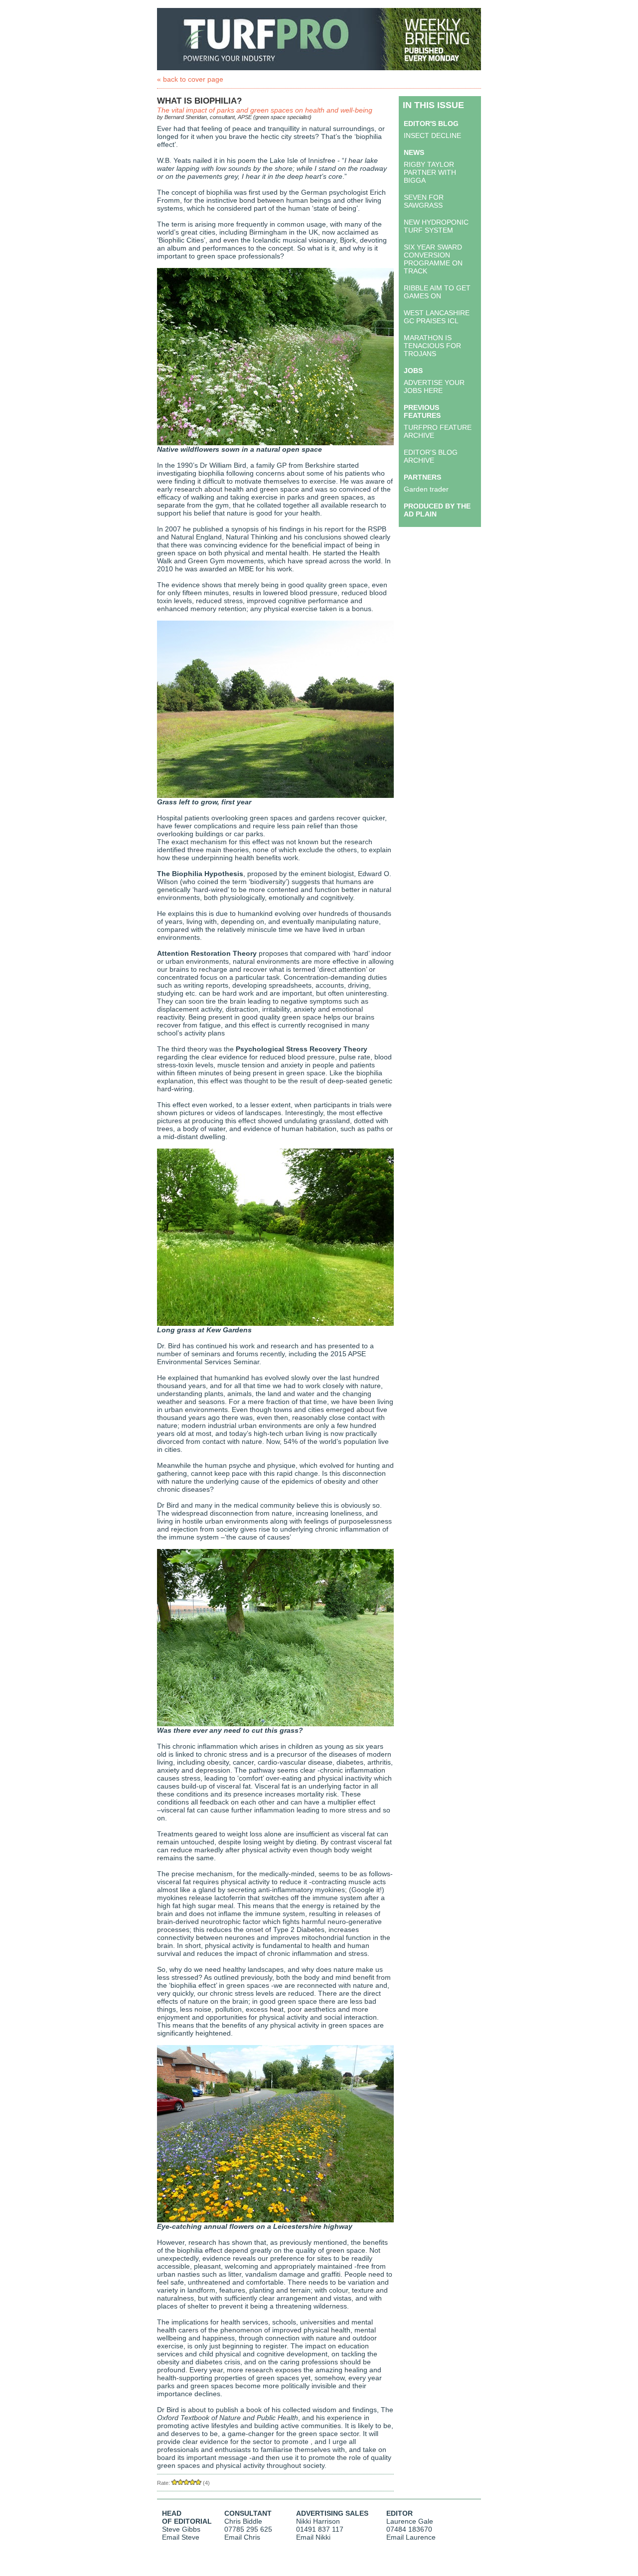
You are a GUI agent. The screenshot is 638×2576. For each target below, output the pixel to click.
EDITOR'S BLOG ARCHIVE (431, 456)
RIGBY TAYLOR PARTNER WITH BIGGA (430, 172)
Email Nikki (313, 2537)
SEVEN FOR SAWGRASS (424, 201)
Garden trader (426, 489)
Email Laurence (411, 2537)
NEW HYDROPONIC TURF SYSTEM (436, 226)
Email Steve (181, 2537)
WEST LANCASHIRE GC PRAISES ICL (437, 317)
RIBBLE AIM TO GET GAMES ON (437, 292)
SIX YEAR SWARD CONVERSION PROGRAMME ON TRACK (433, 259)
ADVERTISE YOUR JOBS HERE (434, 386)
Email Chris (242, 2537)
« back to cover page (190, 79)
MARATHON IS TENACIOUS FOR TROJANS (432, 346)
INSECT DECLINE (432, 135)
